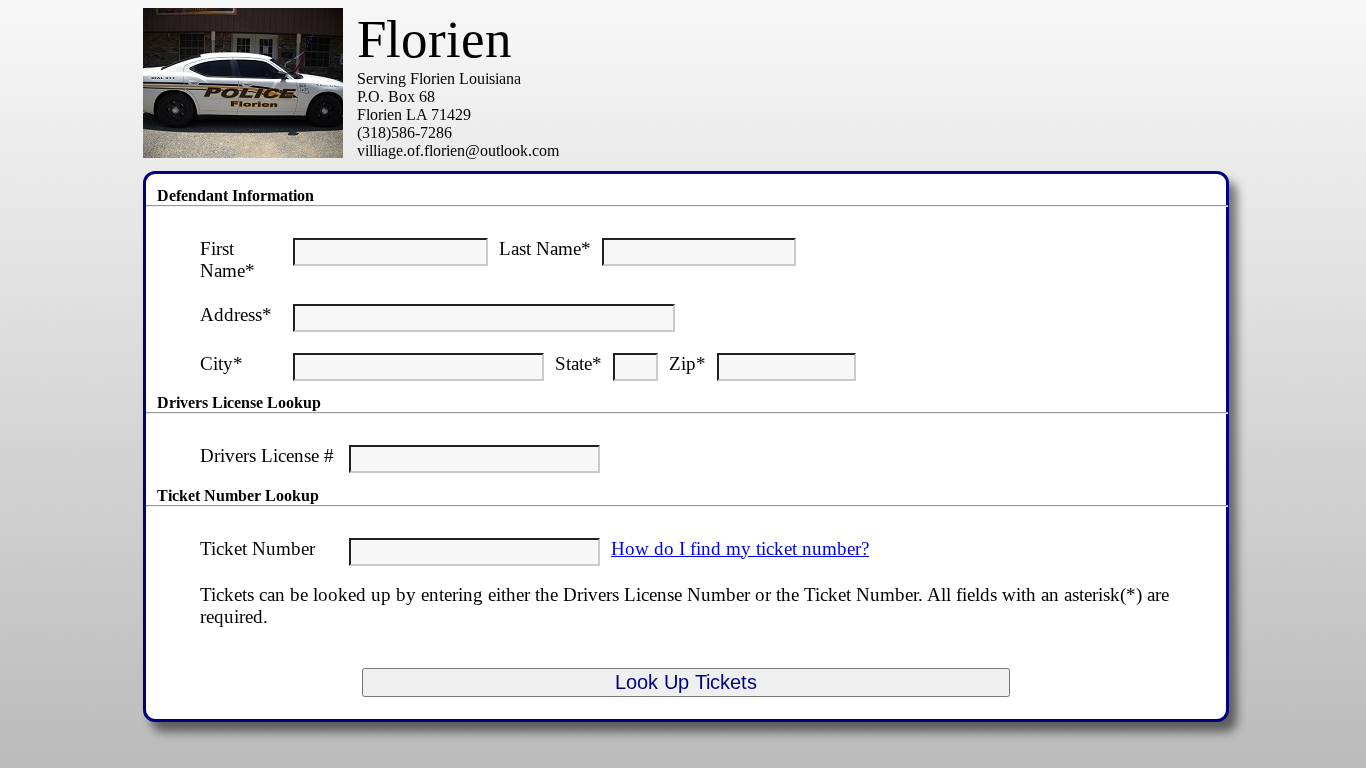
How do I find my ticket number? (740, 548)
